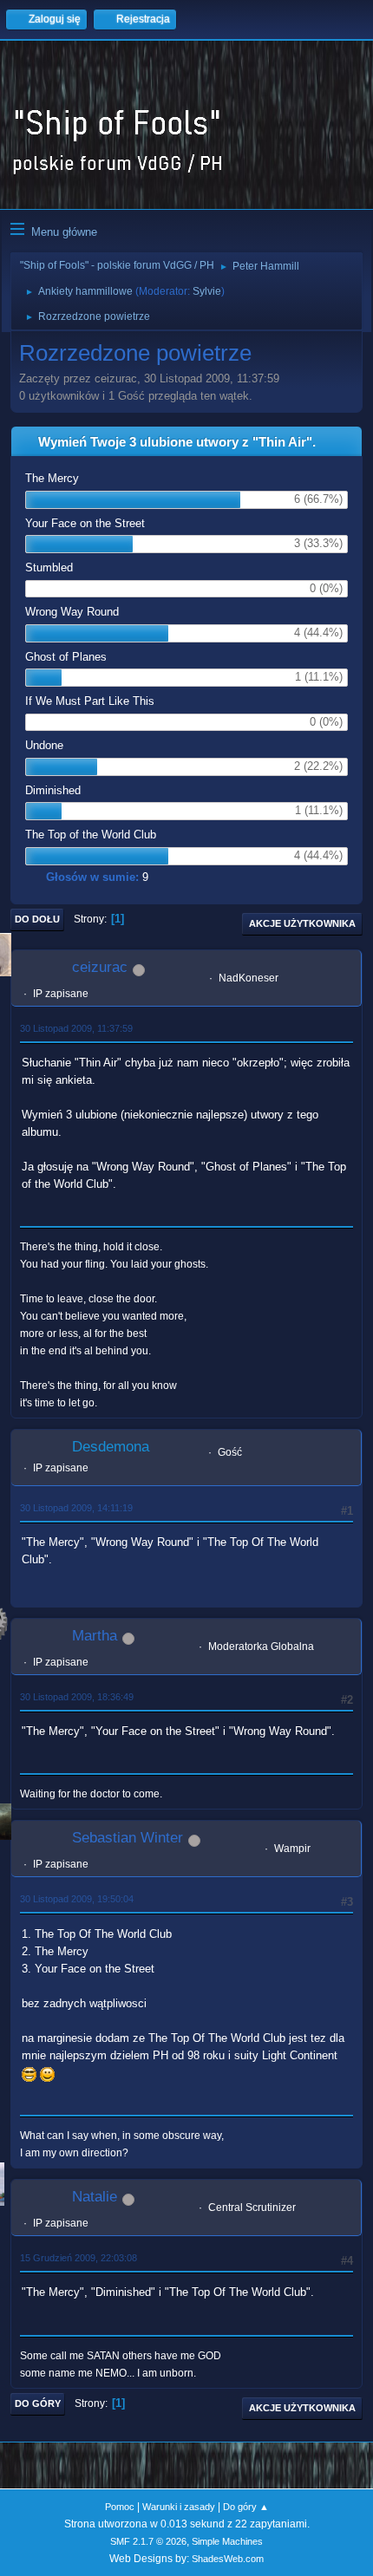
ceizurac (100, 967)
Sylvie (207, 291)
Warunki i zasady (179, 2507)
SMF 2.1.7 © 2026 (148, 2541)
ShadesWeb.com (228, 2559)
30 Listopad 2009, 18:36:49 (77, 1697)
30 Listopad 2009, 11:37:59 (76, 1028)
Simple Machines (227, 2541)
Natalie (95, 2197)
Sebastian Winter (128, 1838)
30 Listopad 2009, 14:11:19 (76, 1508)
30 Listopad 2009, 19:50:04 (77, 1899)
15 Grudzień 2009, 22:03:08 (79, 2258)
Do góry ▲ (246, 2507)
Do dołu (37, 919)
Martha (95, 1636)
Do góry (38, 2403)
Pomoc (120, 2507)
